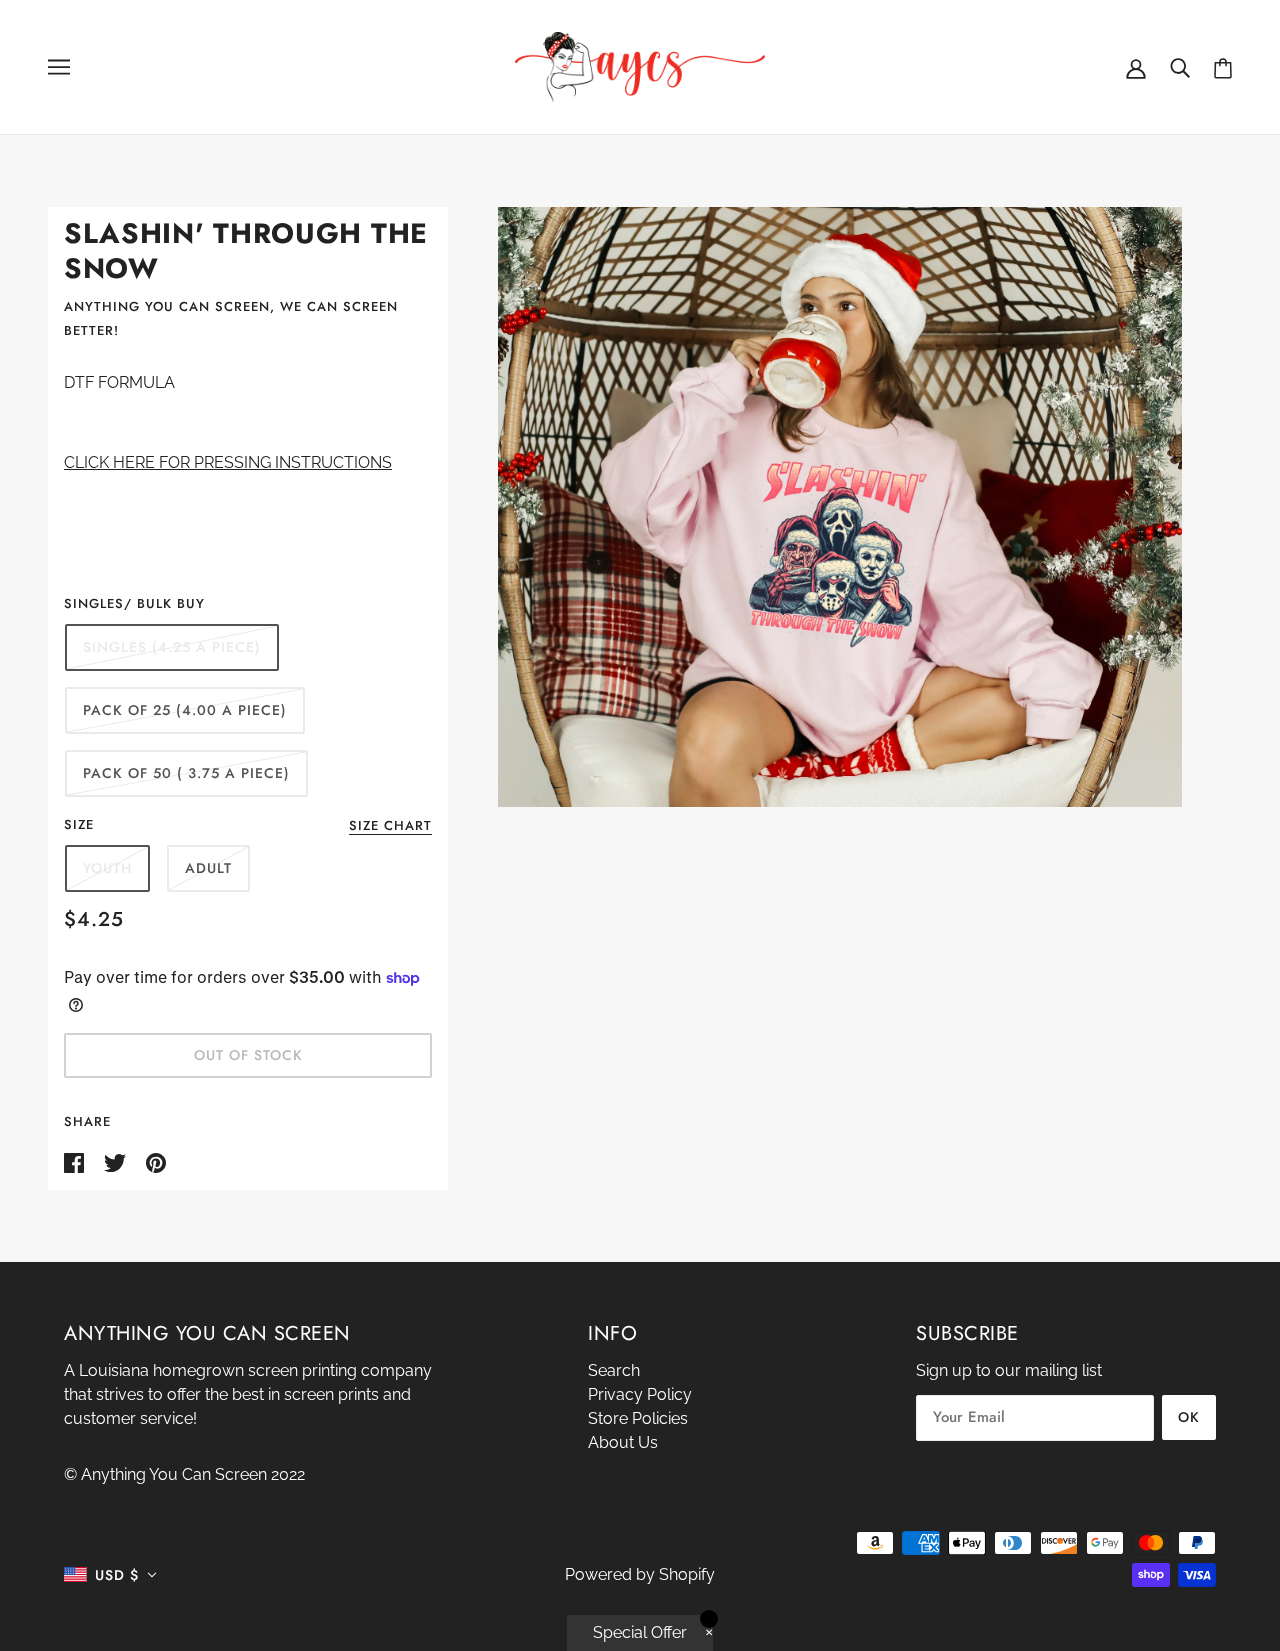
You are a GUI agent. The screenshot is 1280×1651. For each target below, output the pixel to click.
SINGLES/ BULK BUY (134, 603)
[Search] (1180, 67)
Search (614, 1370)
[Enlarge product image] (840, 507)
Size (79, 824)
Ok (1189, 1417)
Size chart (390, 827)
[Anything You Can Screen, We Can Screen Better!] (640, 65)
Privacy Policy (640, 1394)
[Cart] (1223, 67)
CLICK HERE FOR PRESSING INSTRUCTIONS (228, 462)
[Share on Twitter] (117, 1161)
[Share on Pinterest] (156, 1161)
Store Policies (638, 1418)
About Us (623, 1442)
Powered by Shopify (640, 1574)
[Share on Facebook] (76, 1161)
